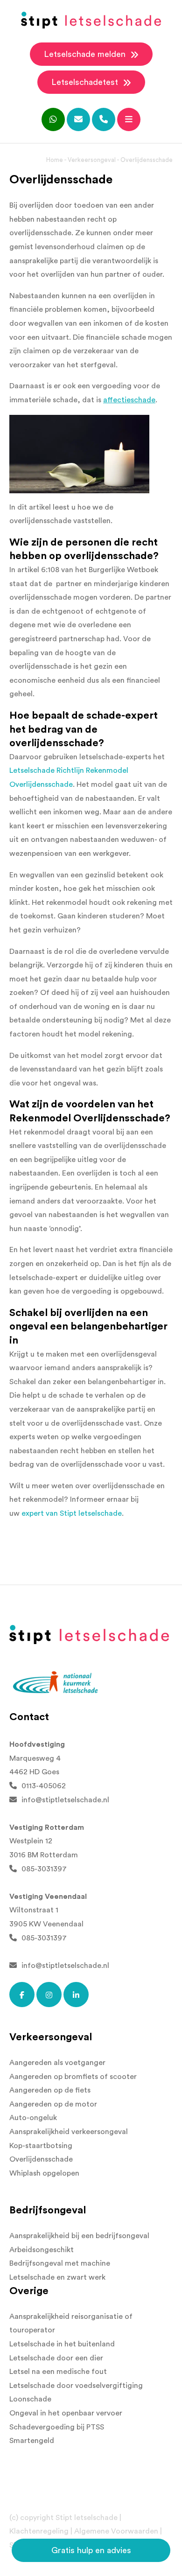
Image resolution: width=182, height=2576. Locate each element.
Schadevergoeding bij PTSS (57, 2427)
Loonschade (30, 2399)
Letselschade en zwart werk (57, 2277)
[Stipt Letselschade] (91, 20)
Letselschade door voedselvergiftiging (76, 2386)
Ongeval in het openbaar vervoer (66, 2413)
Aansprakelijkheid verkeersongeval (69, 2132)
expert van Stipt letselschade (72, 1513)
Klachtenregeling (39, 2531)
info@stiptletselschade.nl (65, 1800)
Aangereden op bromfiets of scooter (73, 2077)
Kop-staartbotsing (41, 2146)
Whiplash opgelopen (44, 2173)
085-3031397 (44, 1869)
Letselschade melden (86, 54)
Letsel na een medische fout (58, 2372)
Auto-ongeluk (33, 2118)
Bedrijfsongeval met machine (60, 2263)
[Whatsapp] (53, 119)
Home (55, 160)
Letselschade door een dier (56, 2358)
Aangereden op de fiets (50, 2090)
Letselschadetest (86, 82)
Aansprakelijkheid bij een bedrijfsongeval (79, 2236)
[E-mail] (78, 119)
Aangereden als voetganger (57, 2063)
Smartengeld (32, 2441)
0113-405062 (44, 1786)
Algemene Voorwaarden (116, 2531)
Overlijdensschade (41, 2159)
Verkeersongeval (92, 160)
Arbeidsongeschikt (42, 2250)
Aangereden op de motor (53, 2104)
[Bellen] (104, 119)
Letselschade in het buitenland (62, 2344)
